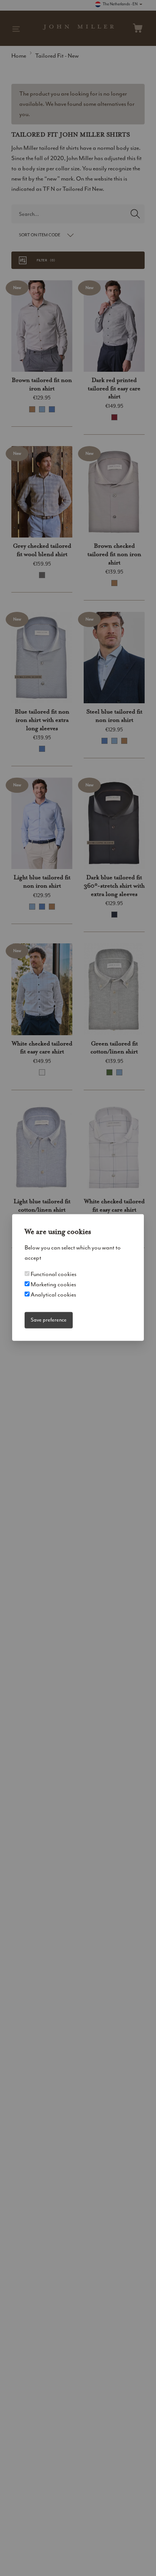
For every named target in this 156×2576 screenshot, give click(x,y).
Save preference (49, 1320)
